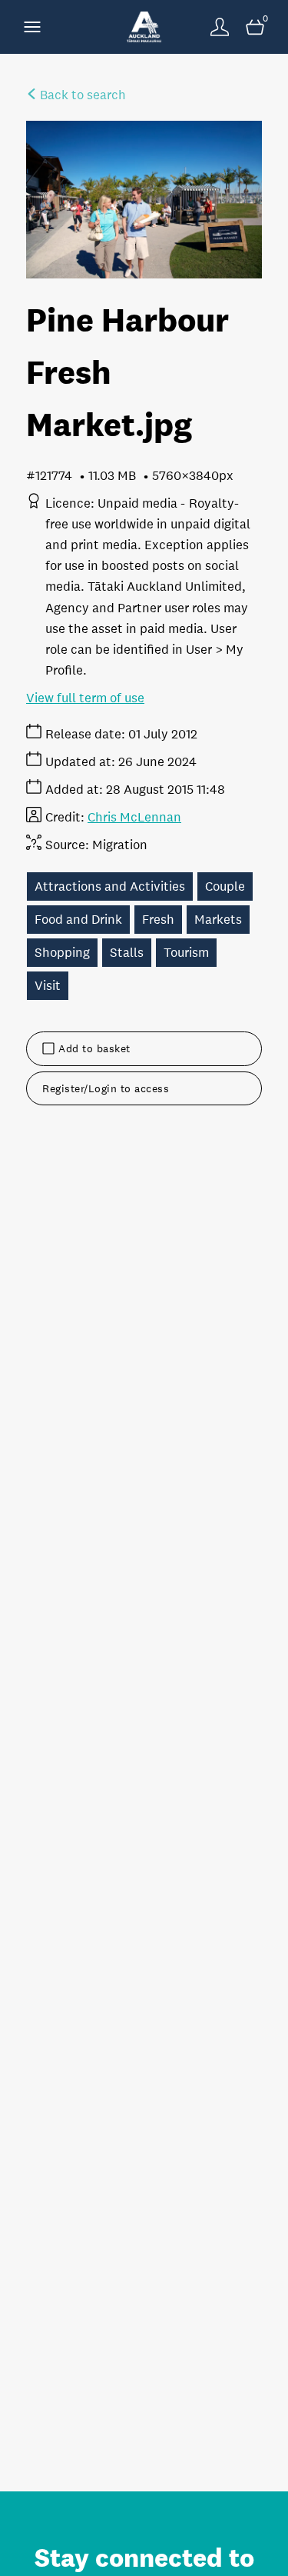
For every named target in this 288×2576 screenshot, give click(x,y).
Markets (218, 920)
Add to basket (94, 1048)
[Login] (220, 27)
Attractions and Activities (110, 886)
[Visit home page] (144, 27)
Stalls (127, 953)
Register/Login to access (106, 1088)
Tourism (186, 953)
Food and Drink (78, 920)
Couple (225, 886)
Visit (48, 986)
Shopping (62, 953)
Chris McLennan (134, 817)
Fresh (158, 920)
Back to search (81, 95)
